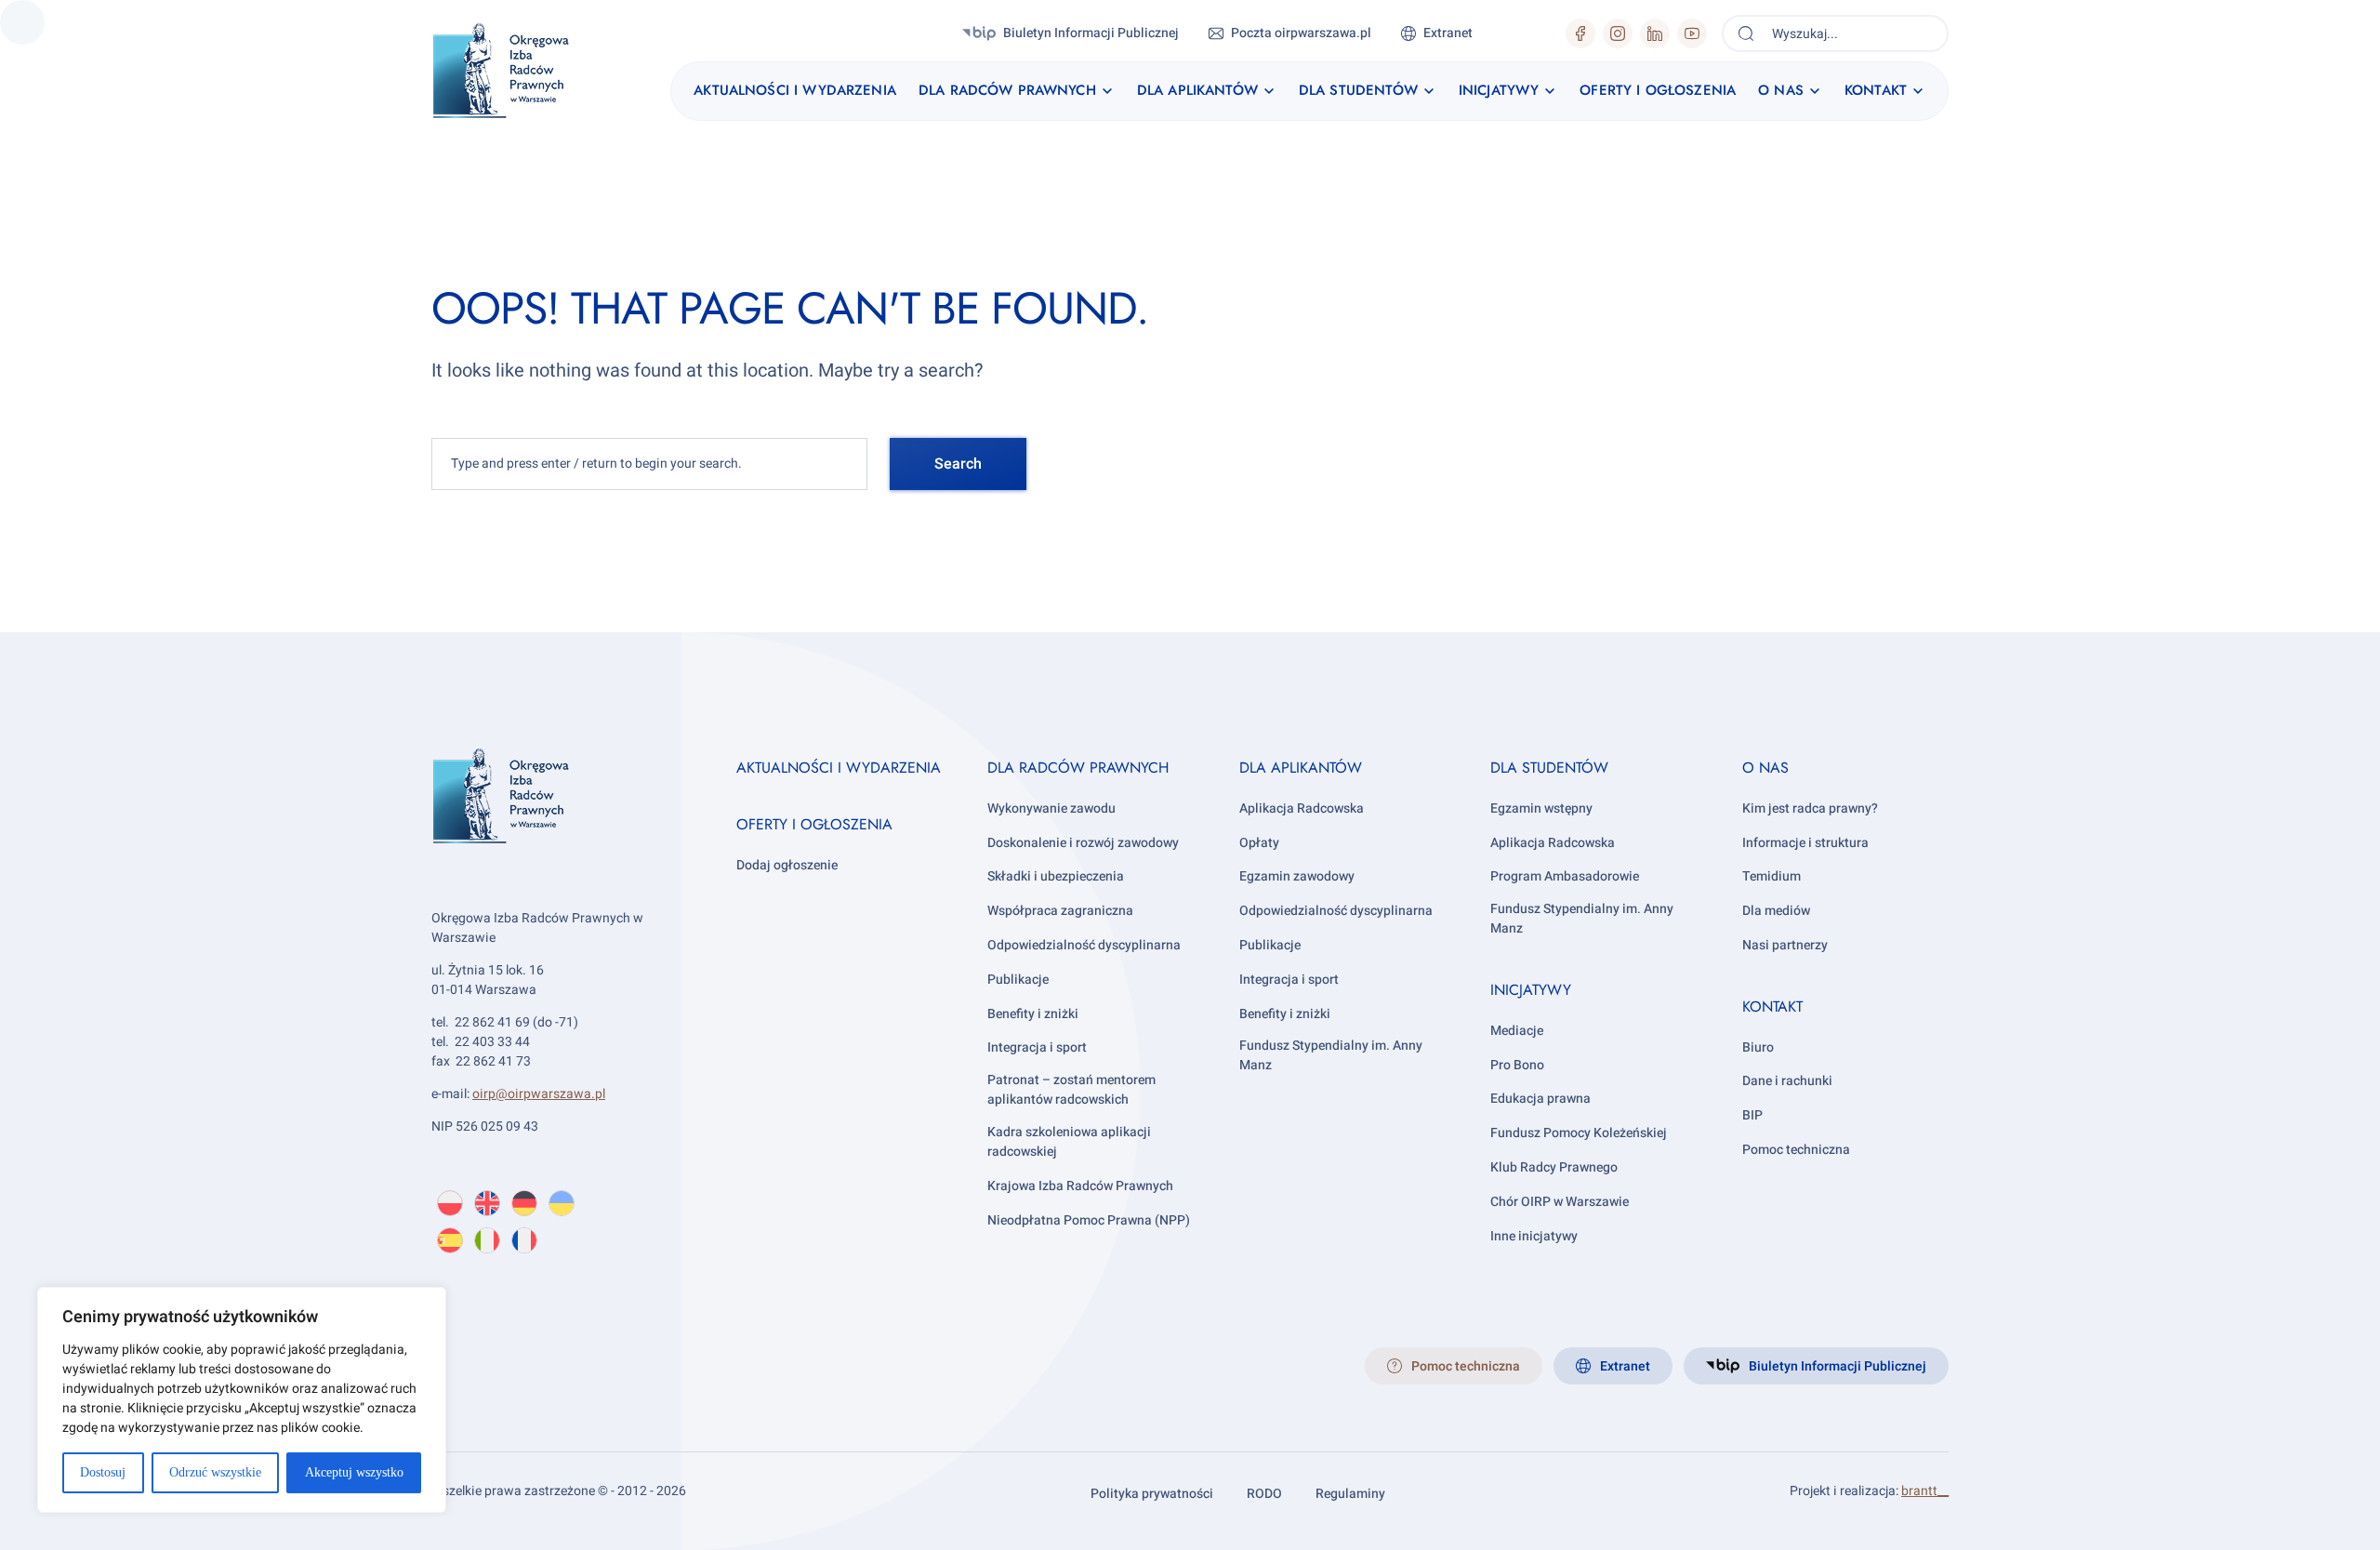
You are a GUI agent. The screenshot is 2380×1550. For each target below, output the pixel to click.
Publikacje (1018, 980)
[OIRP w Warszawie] (523, 71)
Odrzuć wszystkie (215, 1472)
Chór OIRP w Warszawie (1560, 1202)
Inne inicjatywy (1534, 1236)
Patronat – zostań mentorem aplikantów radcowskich (1071, 1090)
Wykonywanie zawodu (1051, 808)
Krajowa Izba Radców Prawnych (1080, 1186)
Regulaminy (1350, 1494)
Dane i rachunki (1787, 1081)
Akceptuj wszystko (354, 1472)
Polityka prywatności (1152, 1494)
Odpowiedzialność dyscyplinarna (1084, 945)
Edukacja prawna (1540, 1099)
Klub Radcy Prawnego (1554, 1167)
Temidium (1772, 876)
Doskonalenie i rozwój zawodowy (1083, 843)
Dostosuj (103, 1472)
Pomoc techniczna (1796, 1150)
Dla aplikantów (1301, 768)
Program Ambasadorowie (1565, 876)
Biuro (1758, 1047)
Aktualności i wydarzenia (839, 768)
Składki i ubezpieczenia (1056, 876)
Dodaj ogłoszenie (787, 865)
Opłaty (1259, 843)
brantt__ (1925, 1491)
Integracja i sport (1037, 1047)
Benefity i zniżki (1033, 1014)
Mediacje (1517, 1031)
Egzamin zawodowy (1297, 876)
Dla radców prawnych (1078, 768)
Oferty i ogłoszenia (814, 824)
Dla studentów (1549, 768)
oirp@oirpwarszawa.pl (539, 1094)
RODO (1264, 1494)
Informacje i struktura (1805, 843)
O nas (1765, 768)
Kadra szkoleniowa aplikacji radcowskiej (1069, 1142)
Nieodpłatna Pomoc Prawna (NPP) (1089, 1220)
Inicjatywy (1531, 990)
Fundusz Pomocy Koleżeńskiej (1579, 1133)
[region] (242, 1400)
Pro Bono (1517, 1065)
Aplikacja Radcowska (1302, 808)
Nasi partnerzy (1785, 945)
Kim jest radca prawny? (1810, 808)
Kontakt (1772, 1007)
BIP (1752, 1115)
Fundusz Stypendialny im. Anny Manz (1331, 1055)
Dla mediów (1776, 911)
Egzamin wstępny (1541, 808)
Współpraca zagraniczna (1060, 911)
